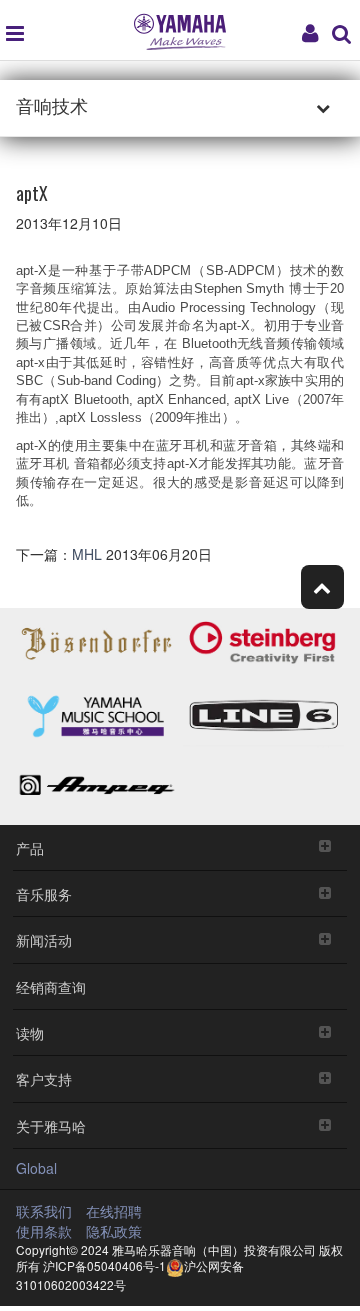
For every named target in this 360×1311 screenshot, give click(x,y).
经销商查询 (51, 986)
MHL (89, 554)
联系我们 (44, 1211)
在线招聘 (114, 1211)
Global (36, 1168)
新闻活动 (44, 939)
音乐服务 (44, 893)
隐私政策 (114, 1231)
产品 (30, 847)
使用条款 (44, 1231)
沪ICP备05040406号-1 (104, 1265)
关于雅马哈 (51, 1125)
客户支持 (44, 1078)
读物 (30, 1032)
